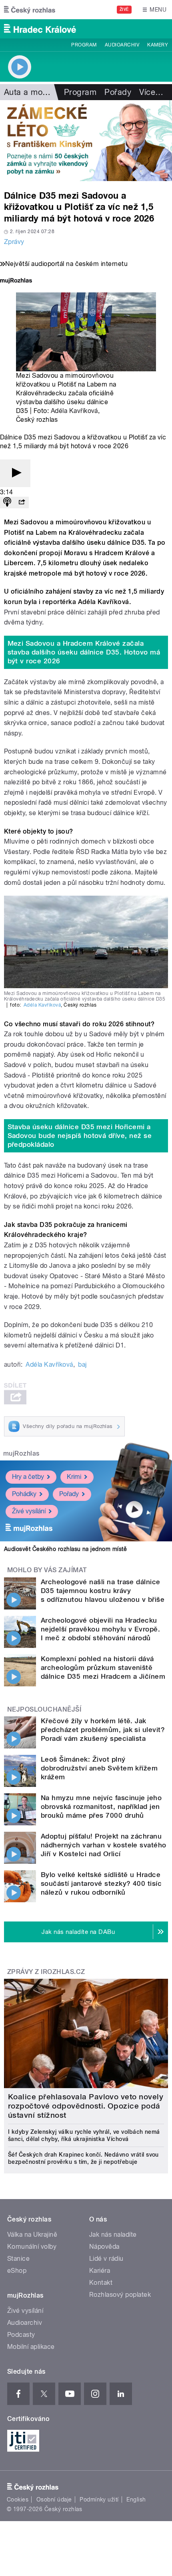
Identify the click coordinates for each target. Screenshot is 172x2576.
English (136, 2499)
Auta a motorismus (39, 92)
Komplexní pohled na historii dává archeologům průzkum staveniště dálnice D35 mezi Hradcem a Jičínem (103, 1668)
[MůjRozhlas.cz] (16, 281)
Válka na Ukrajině (32, 2235)
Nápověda (104, 2247)
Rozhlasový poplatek (120, 2295)
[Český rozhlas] (30, 10)
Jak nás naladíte (113, 2235)
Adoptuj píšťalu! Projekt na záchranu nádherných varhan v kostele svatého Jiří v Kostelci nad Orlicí (104, 1845)
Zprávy (14, 242)
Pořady (118, 92)
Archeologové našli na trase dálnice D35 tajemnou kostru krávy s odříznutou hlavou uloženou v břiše (103, 1591)
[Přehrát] (15, 473)
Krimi (74, 1477)
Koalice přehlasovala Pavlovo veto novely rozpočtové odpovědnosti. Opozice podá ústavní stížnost (86, 2106)
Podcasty (21, 2335)
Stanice (18, 2259)
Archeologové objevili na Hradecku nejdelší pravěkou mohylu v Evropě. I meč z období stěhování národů (100, 1629)
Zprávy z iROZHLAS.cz (46, 1972)
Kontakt (101, 2283)
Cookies (18, 2499)
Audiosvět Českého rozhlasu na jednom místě (65, 1549)
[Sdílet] (22, 503)
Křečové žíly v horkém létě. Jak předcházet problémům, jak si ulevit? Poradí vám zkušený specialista (103, 1730)
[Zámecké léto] (86, 141)
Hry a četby (28, 1477)
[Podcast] (7, 503)
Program (84, 45)
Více (151, 92)
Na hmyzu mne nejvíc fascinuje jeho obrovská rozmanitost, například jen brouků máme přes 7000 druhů (101, 1807)
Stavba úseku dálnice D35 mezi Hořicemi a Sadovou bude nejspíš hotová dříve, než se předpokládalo (80, 1136)
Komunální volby (32, 2247)
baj (82, 1365)
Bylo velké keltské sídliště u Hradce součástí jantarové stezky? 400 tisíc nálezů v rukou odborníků (101, 1883)
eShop (17, 2271)
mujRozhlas (21, 1453)
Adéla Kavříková (74, 411)
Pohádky (24, 1494)
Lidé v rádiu (106, 2259)
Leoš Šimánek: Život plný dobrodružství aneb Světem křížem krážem (99, 1768)
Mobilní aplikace (31, 2347)
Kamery (158, 45)
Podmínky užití (99, 2499)
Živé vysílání (29, 1511)
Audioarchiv (122, 45)
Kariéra (100, 2271)
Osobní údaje (54, 2499)
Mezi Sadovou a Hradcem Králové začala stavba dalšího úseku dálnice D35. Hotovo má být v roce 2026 (84, 652)
